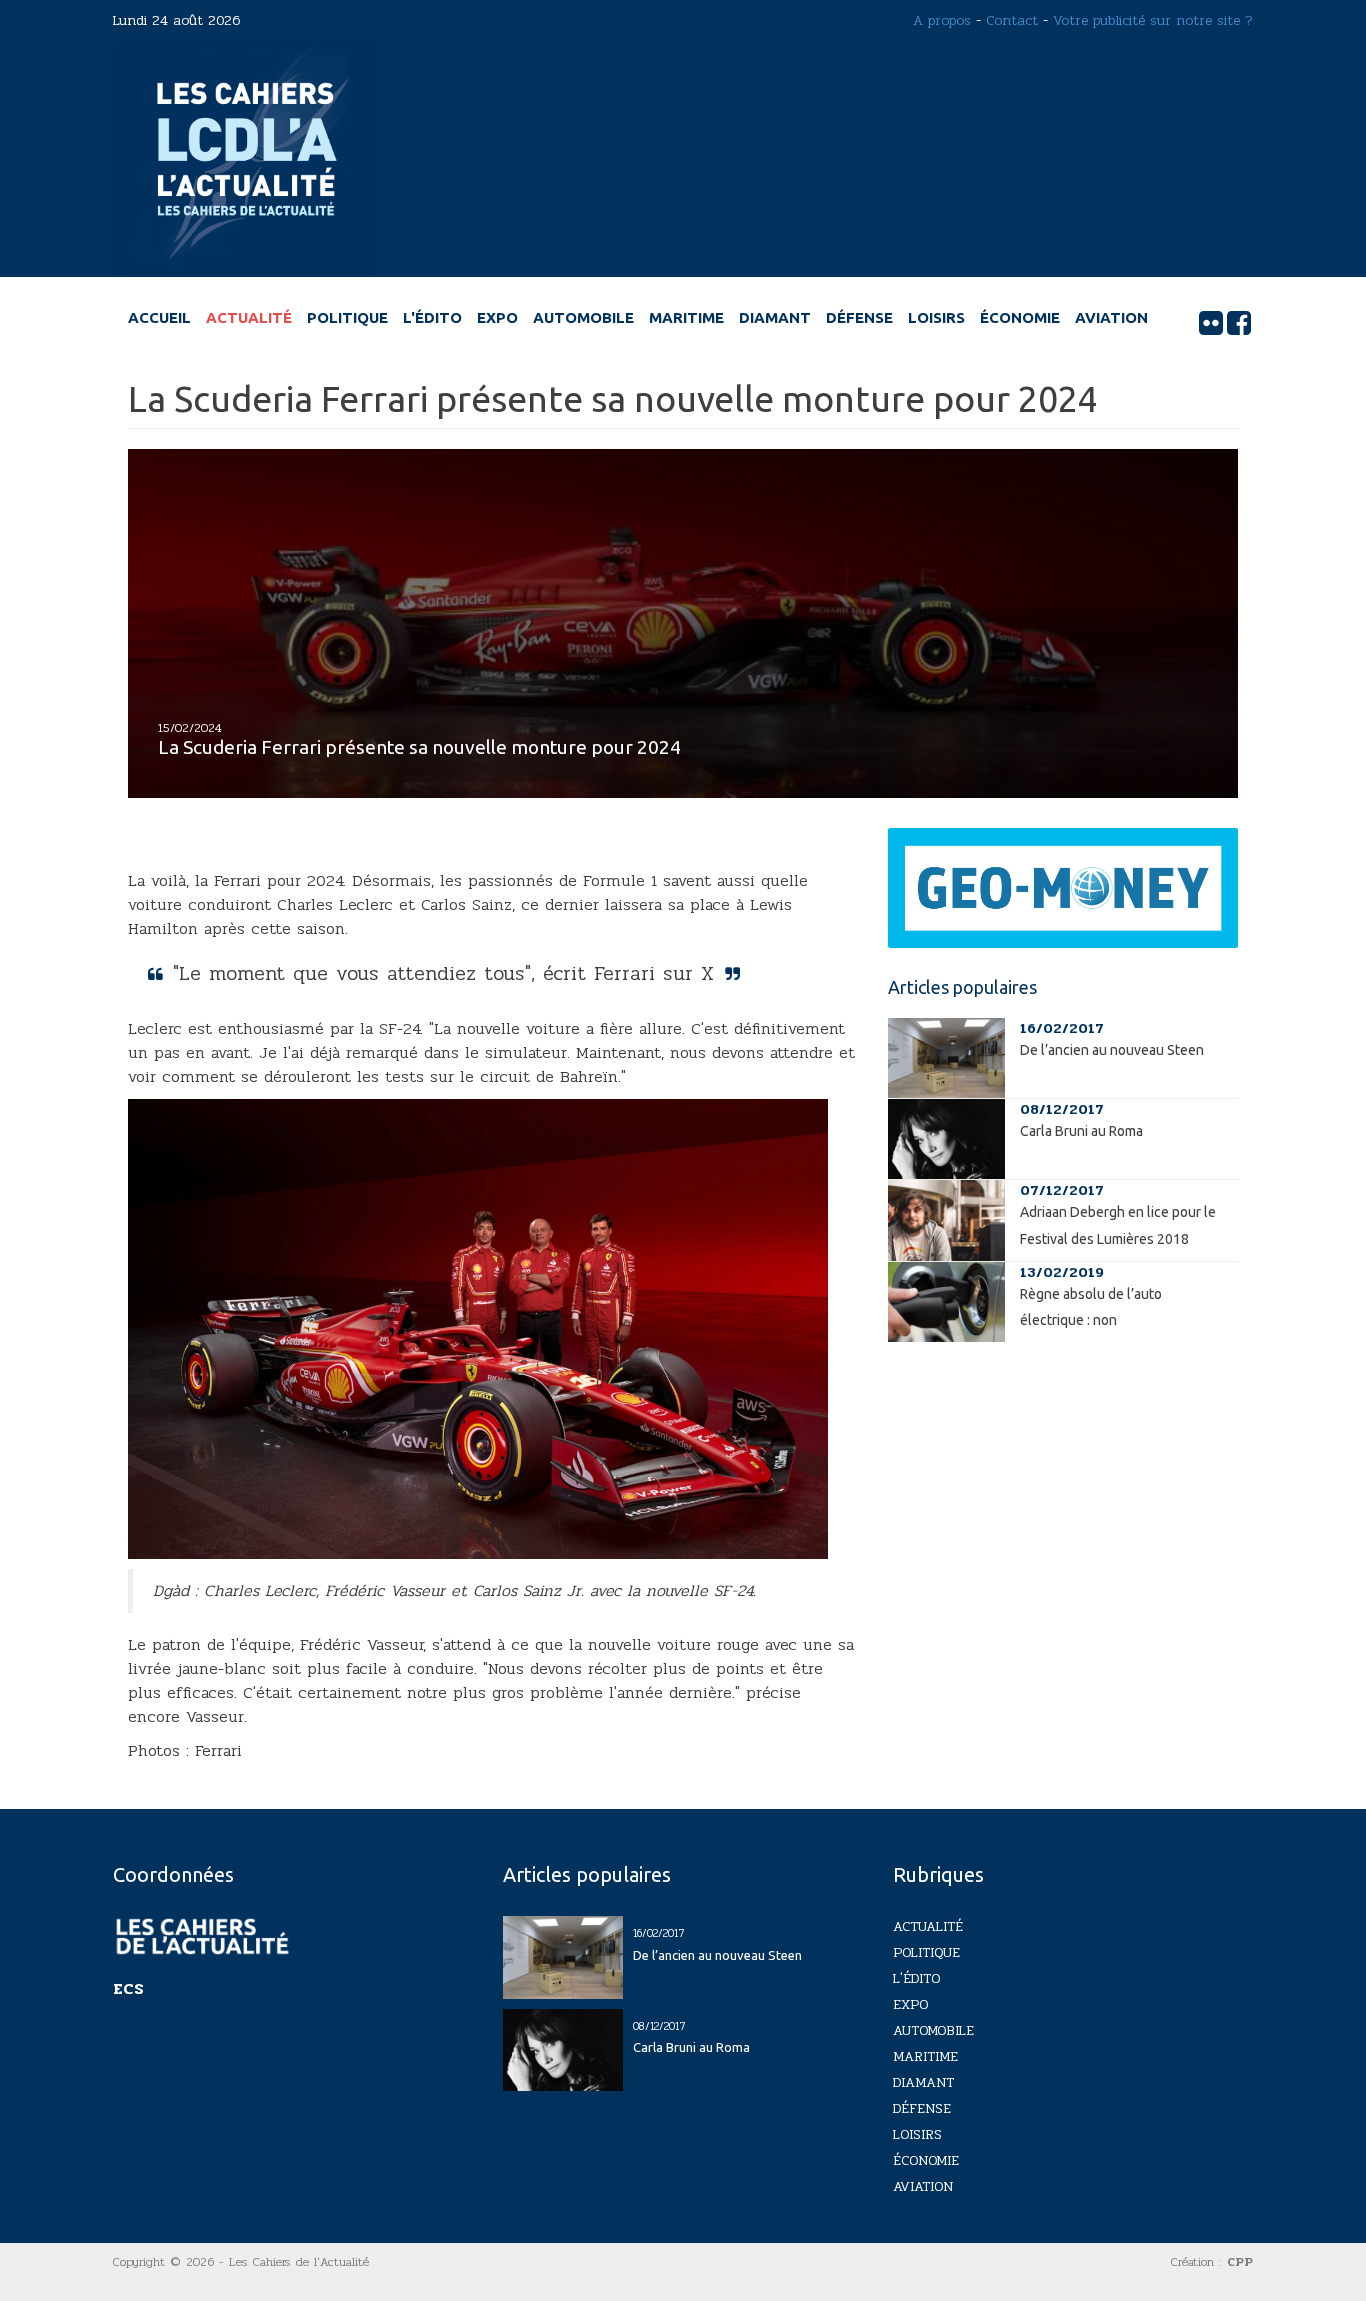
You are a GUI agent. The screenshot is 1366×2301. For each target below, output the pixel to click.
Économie (1020, 317)
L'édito (432, 317)
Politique (347, 317)
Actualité (249, 317)
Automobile (583, 317)
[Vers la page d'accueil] (244, 158)
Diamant (775, 317)
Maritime (686, 317)
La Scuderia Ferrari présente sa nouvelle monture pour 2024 (419, 747)
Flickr (1211, 323)
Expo (497, 317)
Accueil (159, 317)
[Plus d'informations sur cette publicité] (1063, 887)
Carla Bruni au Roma (1081, 1131)
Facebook (1239, 323)
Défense (859, 317)
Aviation (1111, 317)
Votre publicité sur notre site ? (1153, 20)
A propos (942, 20)
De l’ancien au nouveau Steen (1112, 1050)
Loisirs (936, 317)
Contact (1012, 20)
